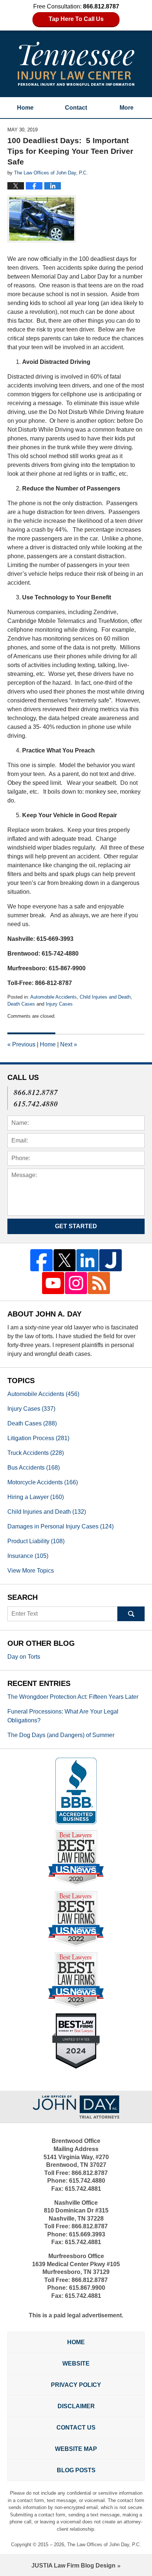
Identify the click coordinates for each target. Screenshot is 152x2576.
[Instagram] (76, 1283)
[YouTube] (53, 1283)
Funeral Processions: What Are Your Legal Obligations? (63, 1716)
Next (69, 1044)
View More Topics (31, 1571)
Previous (21, 1044)
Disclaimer (76, 2406)
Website (76, 2364)
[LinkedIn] (87, 1260)
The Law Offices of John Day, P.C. (104, 2545)
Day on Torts (24, 1657)
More (127, 108)
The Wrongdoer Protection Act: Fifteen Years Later (73, 1697)
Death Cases (21, 1004)
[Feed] (99, 1283)
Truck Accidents (36, 1453)
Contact (76, 108)
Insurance (28, 1556)
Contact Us (76, 2428)
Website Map (76, 2449)
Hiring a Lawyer (36, 1497)
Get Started (76, 1226)
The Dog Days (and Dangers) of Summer (61, 1735)
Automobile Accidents (53, 997)
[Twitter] (65, 1260)
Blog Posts (76, 2470)
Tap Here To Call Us (76, 19)
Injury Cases (59, 1004)
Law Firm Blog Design (73, 2566)
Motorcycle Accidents (43, 1482)
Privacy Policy (76, 2385)
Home (25, 108)
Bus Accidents (34, 1468)
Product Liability (36, 1541)
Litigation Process (38, 1438)
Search (131, 1614)
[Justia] (110, 1260)
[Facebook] (41, 1260)
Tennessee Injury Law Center (76, 64)
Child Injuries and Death (105, 997)
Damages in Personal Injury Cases (61, 1526)
